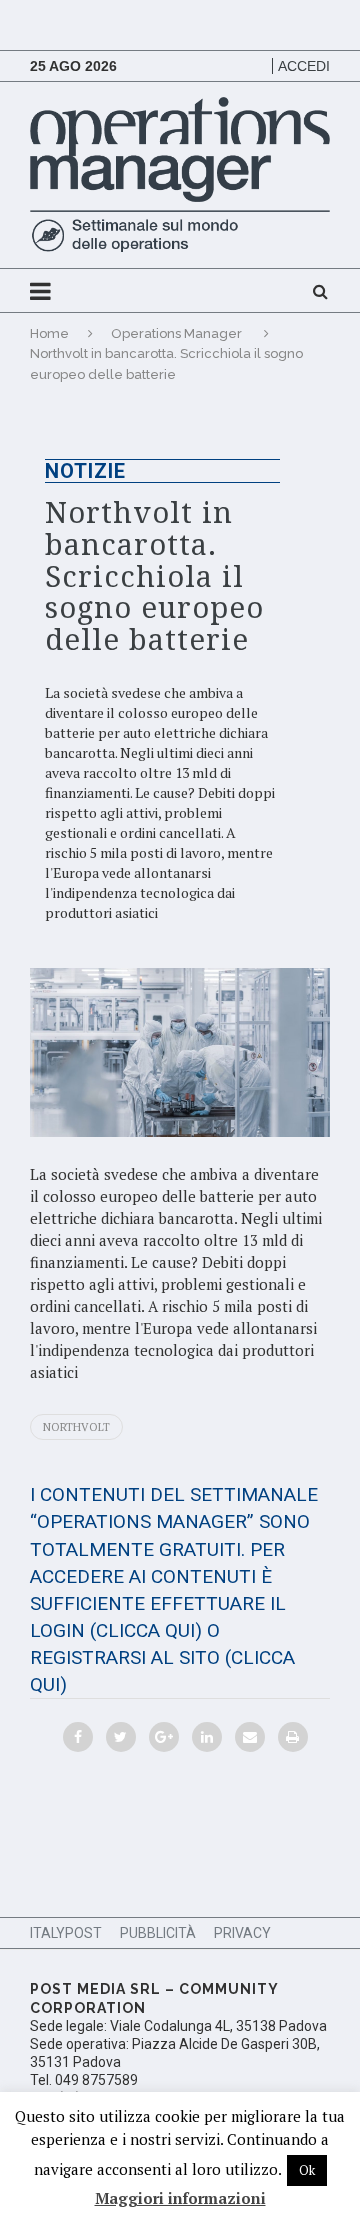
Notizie (85, 471)
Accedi (304, 66)
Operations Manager (176, 333)
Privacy (242, 1933)
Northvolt (76, 1427)
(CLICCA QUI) (146, 1630)
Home (49, 333)
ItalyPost (66, 1933)
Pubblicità (158, 1933)
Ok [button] (307, 2170)
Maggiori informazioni (180, 2198)
